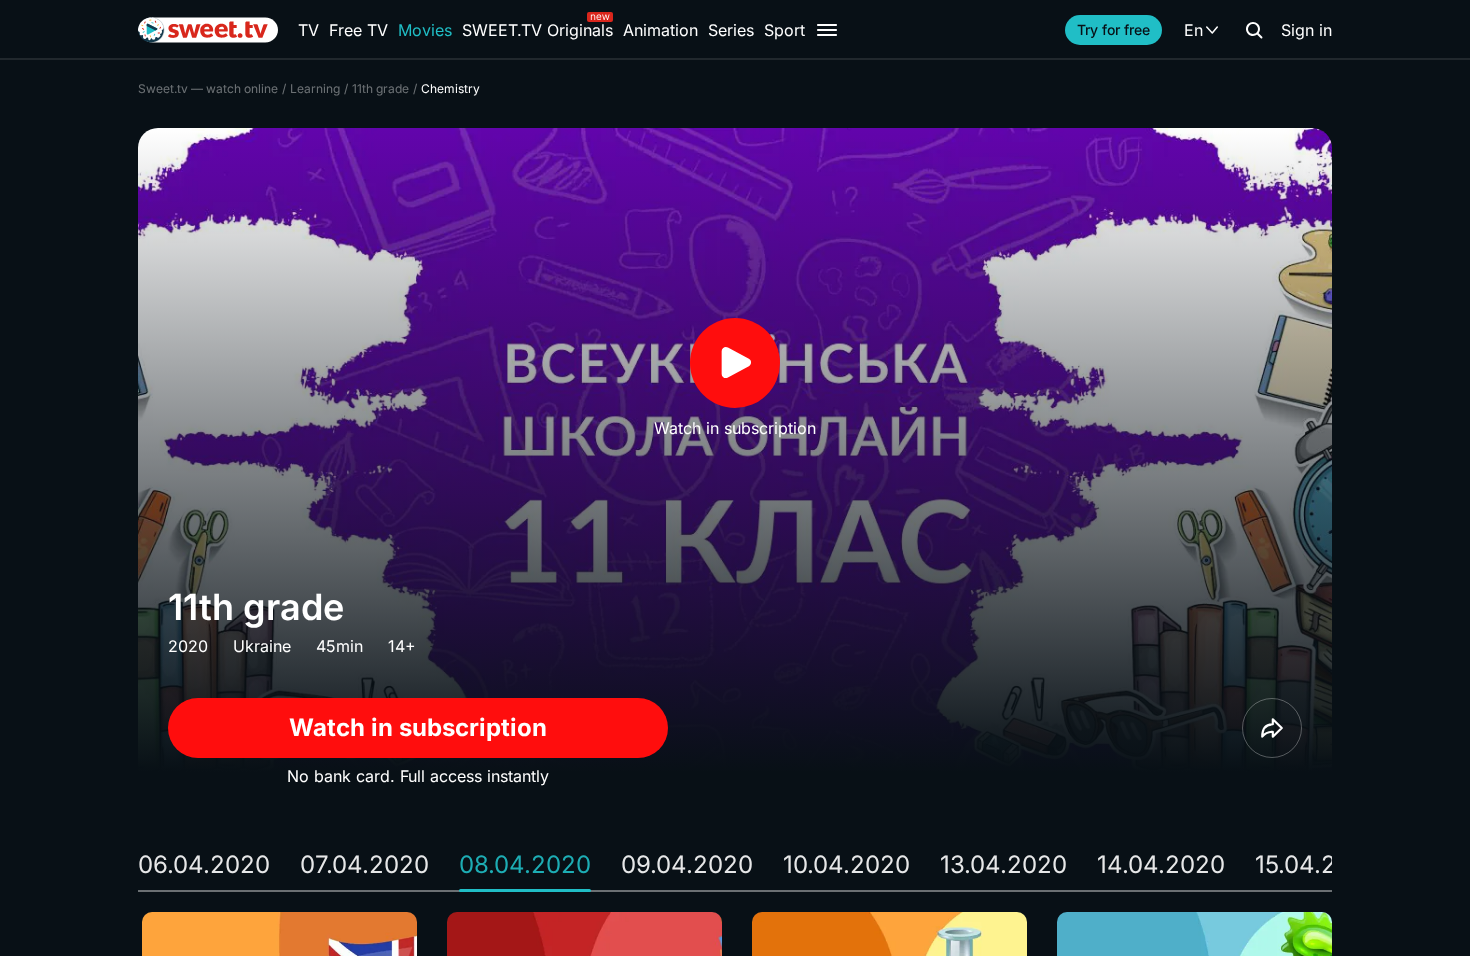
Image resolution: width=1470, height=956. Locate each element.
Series (731, 30)
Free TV (358, 30)
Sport (784, 30)
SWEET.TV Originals (537, 30)
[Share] (1272, 728)
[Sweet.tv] (208, 30)
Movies (425, 30)
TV (308, 30)
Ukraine (262, 646)
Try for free (1113, 29)
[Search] (1254, 30)
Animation (660, 30)
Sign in (1306, 30)
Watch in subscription (418, 727)
